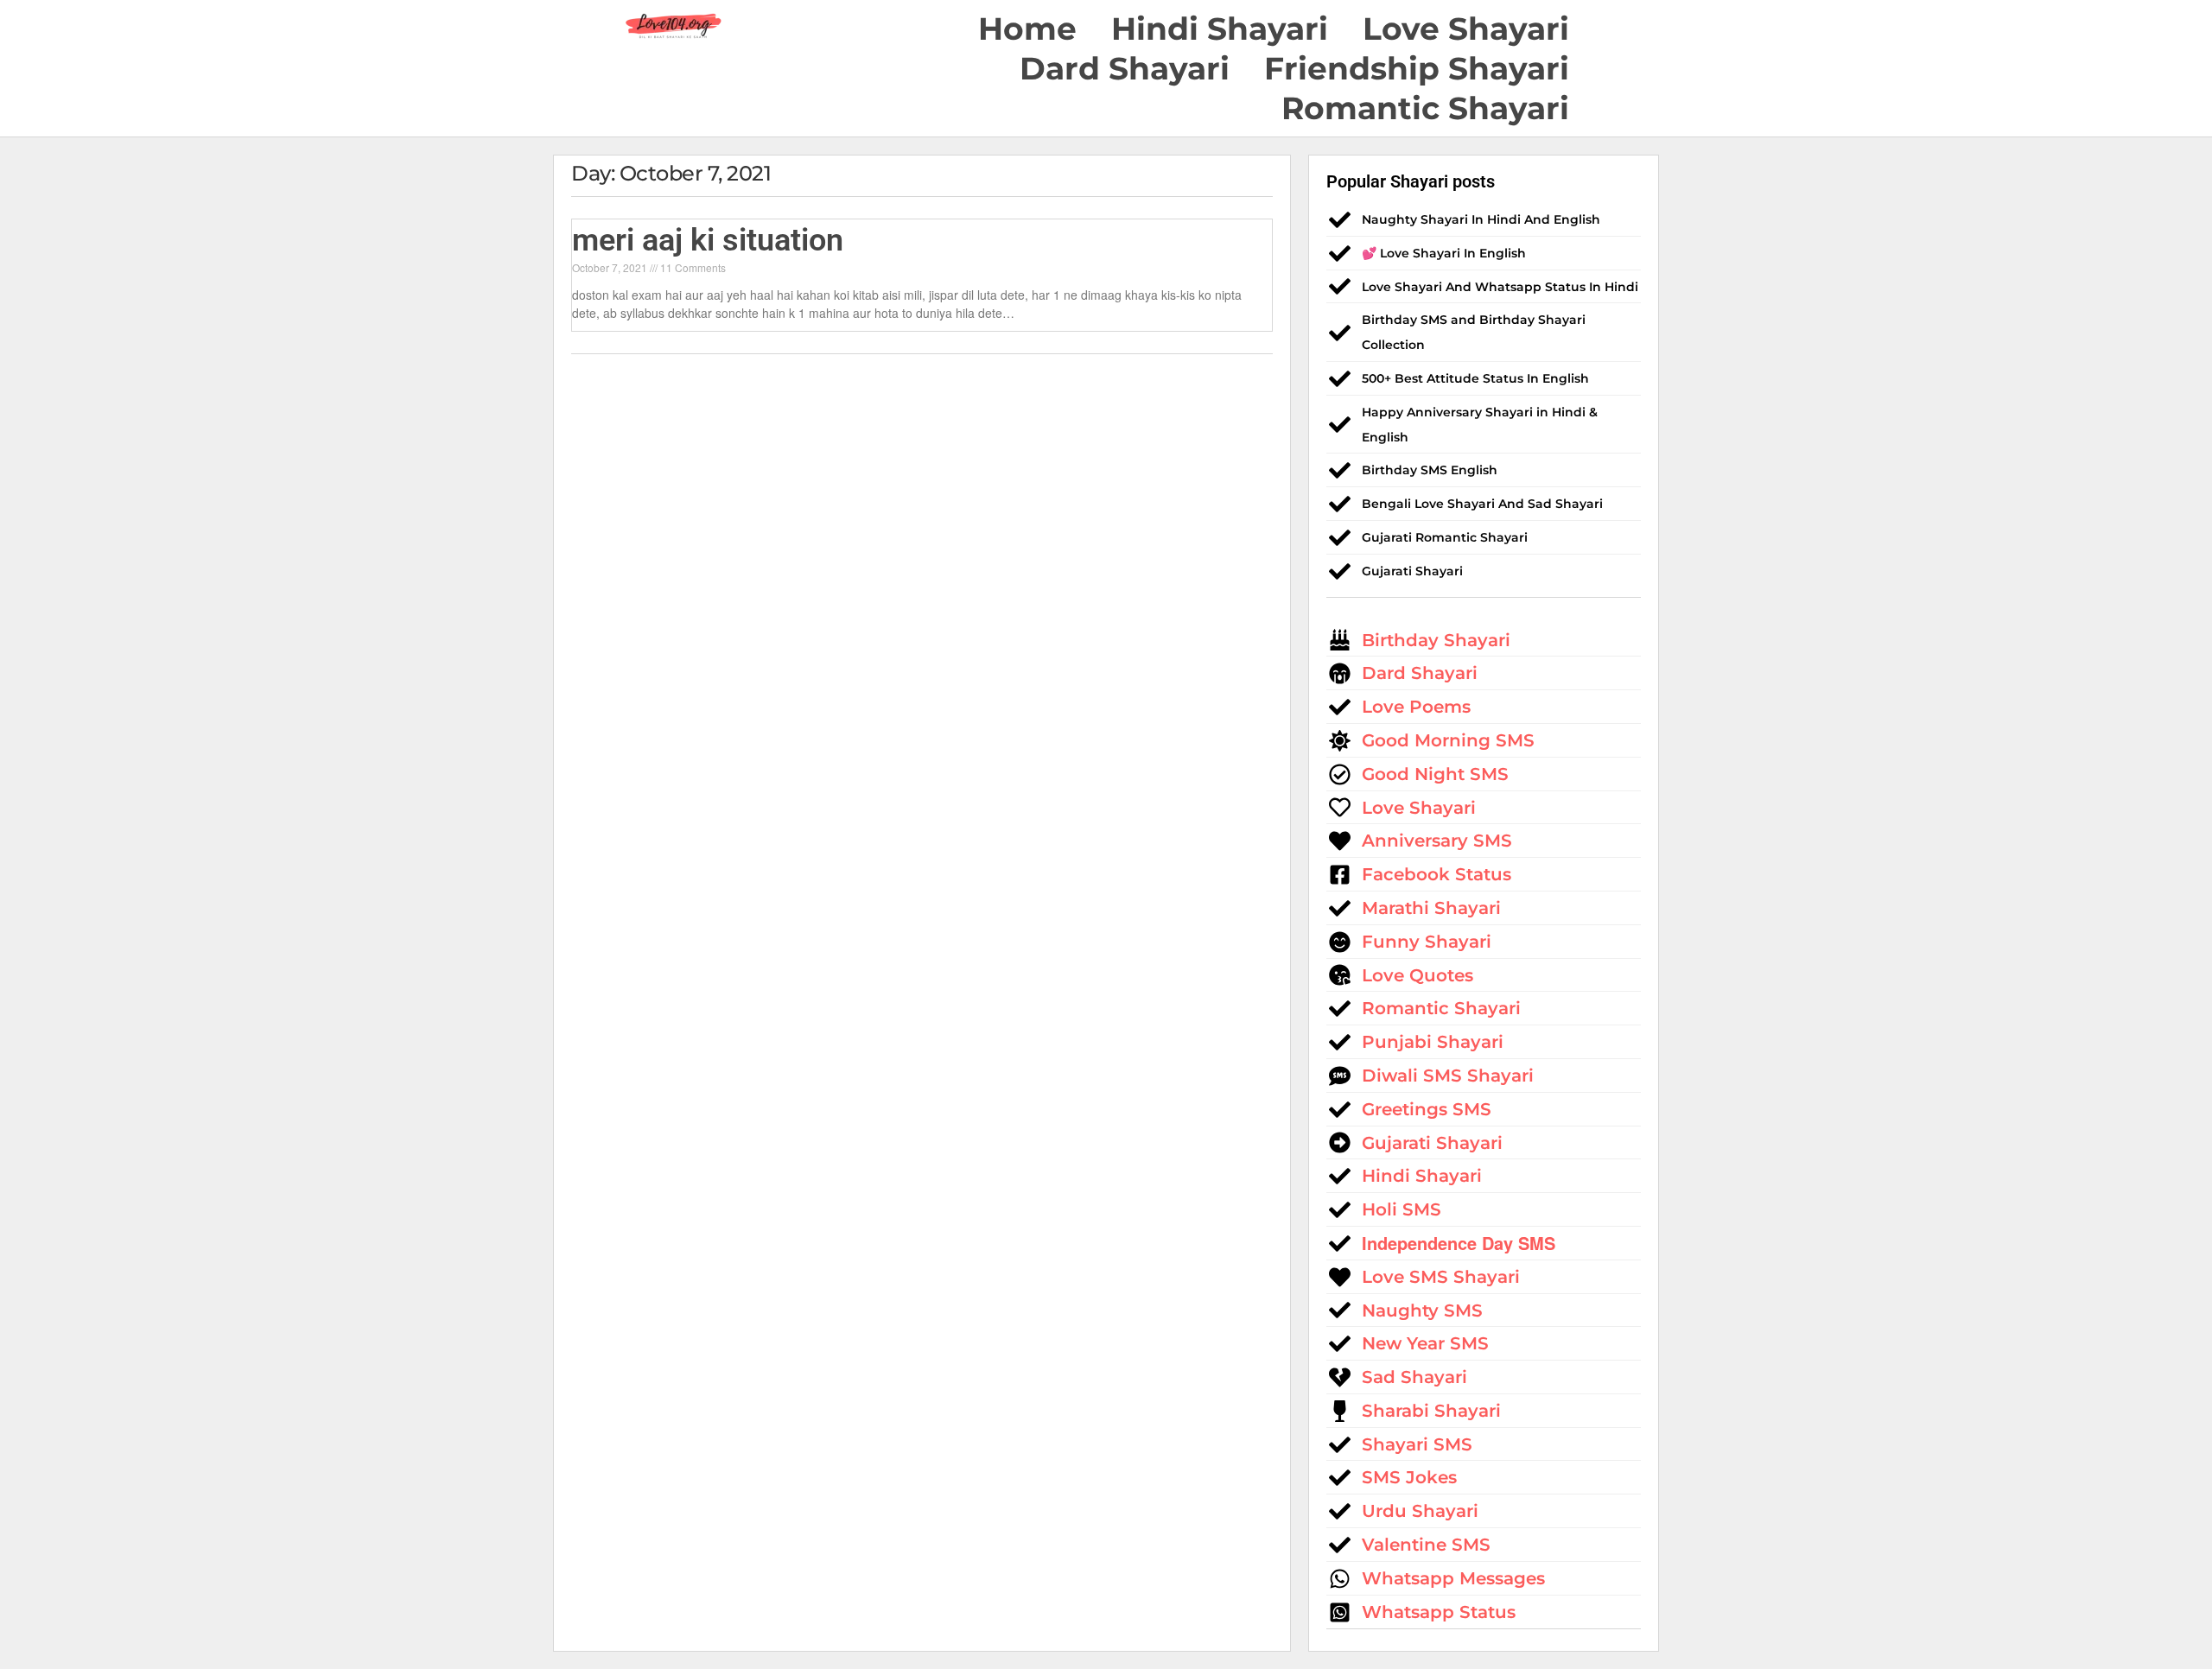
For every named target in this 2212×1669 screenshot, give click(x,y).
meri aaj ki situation (708, 240)
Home (1027, 29)
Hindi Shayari (1220, 29)
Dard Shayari (1125, 68)
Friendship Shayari (1417, 68)
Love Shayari (1466, 29)
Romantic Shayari (1425, 108)
